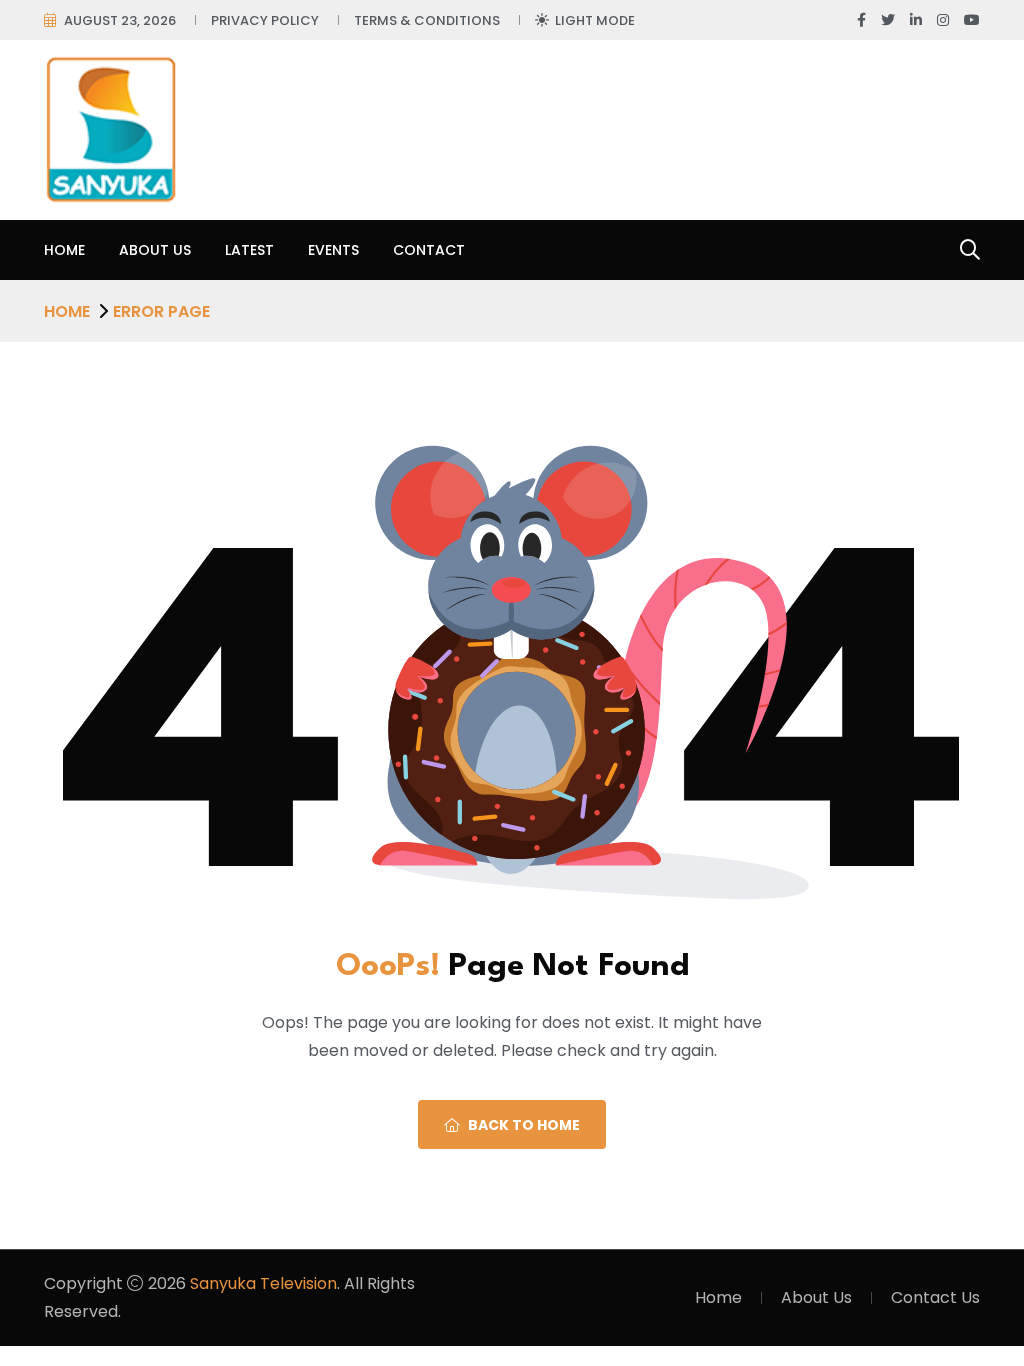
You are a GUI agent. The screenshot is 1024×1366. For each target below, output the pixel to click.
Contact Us (935, 1297)
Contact (429, 250)
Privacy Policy (265, 20)
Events (333, 250)
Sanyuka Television (263, 1283)
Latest (249, 250)
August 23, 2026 (120, 20)
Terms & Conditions (427, 20)
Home (64, 250)
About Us (155, 250)
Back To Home (524, 1125)
